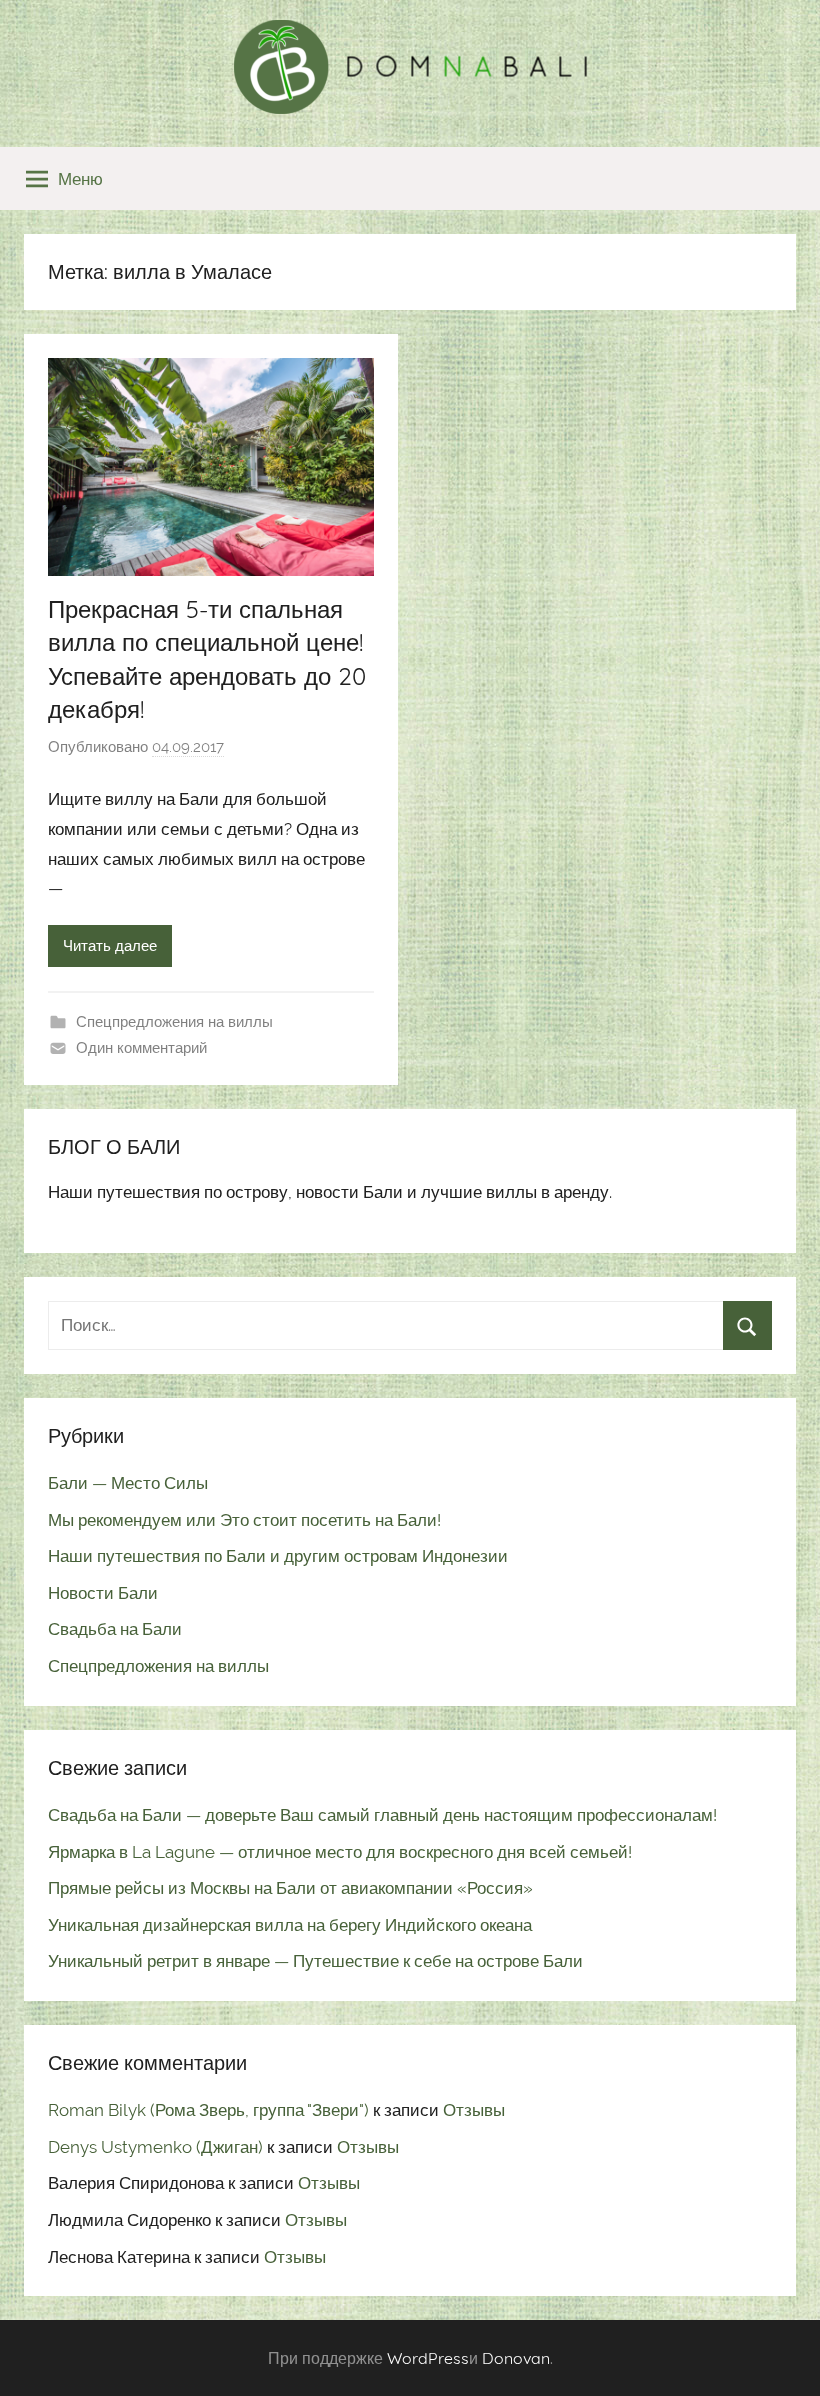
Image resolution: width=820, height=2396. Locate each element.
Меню (80, 178)
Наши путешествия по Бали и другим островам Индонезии (278, 1556)
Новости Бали (103, 1593)
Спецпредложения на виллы (174, 1022)
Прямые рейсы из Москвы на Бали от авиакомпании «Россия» (290, 1888)
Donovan (516, 2358)
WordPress (428, 2358)
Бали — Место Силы (128, 1483)
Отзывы (474, 2110)
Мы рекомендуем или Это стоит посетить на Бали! (244, 1520)
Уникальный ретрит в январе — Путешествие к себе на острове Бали (315, 1961)
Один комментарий (141, 1048)
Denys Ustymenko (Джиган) (155, 2147)
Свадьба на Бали (115, 1629)
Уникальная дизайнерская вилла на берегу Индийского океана (290, 1925)
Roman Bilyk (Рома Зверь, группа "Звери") (208, 2110)
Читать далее (110, 946)
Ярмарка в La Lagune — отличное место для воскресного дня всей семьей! (340, 1852)
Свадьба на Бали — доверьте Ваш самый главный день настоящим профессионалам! (382, 1815)
